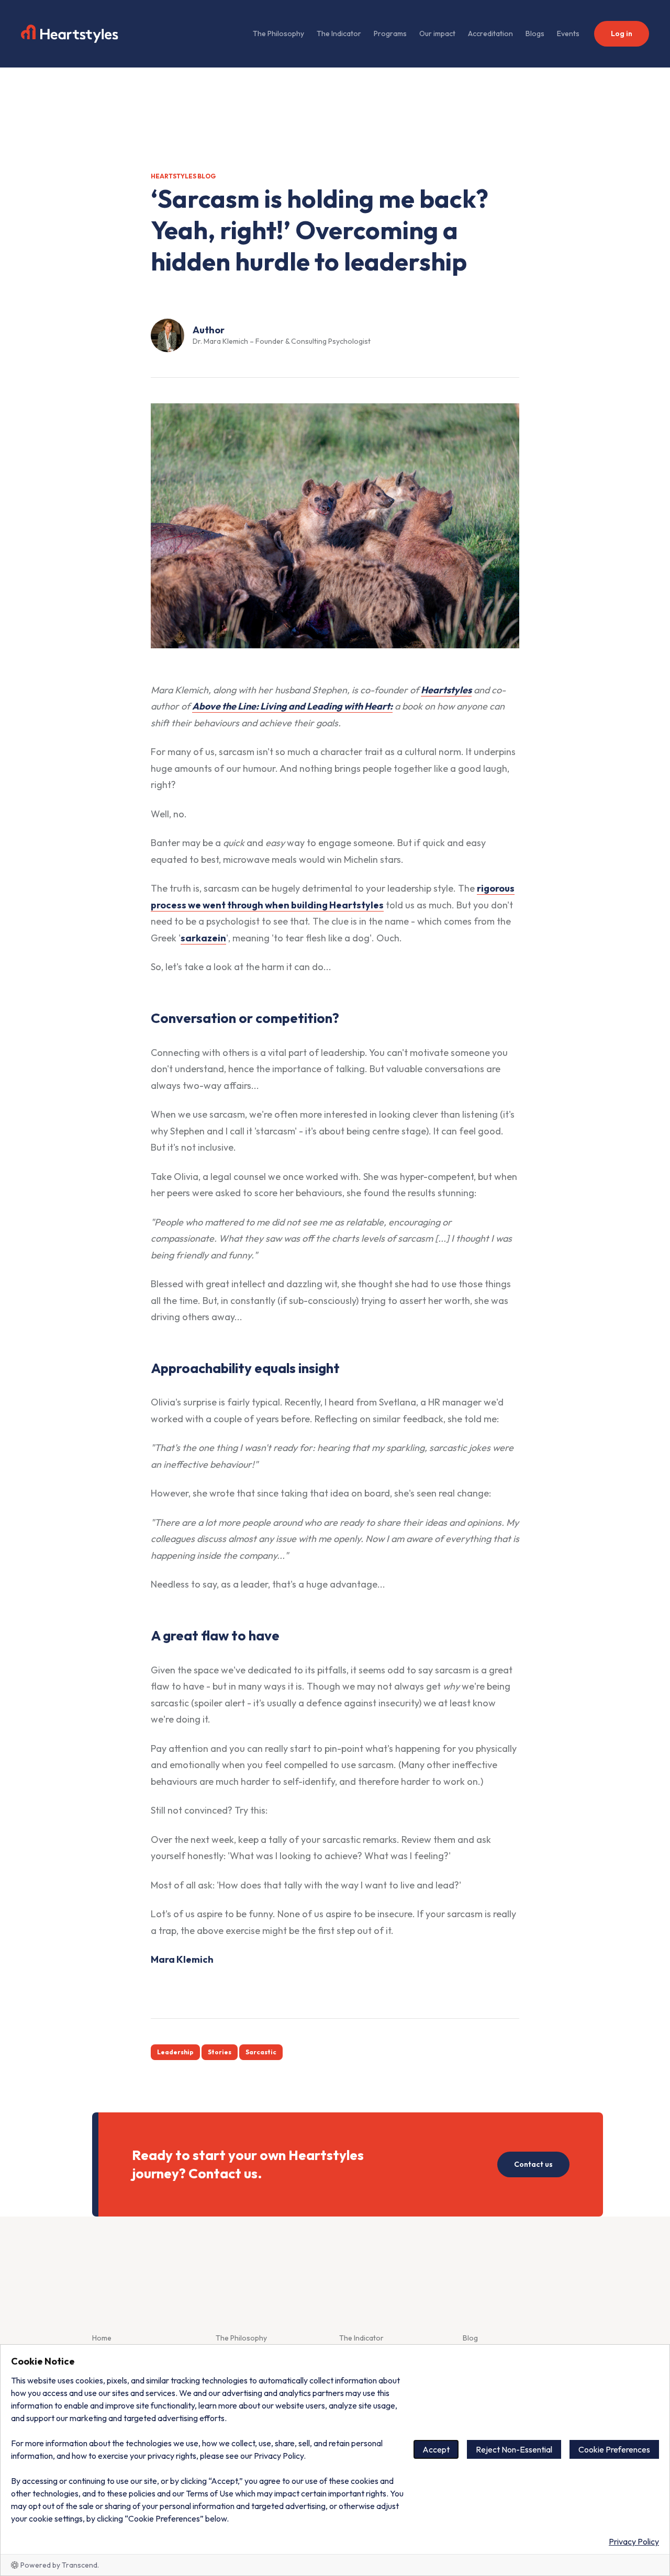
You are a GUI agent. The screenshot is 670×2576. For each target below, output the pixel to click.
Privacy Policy (634, 2541)
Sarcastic (261, 2052)
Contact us (533, 2164)
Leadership (175, 2052)
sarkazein (203, 938)
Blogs (535, 33)
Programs (390, 33)
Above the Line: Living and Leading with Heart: (292, 706)
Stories (220, 2052)
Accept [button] (436, 2449)
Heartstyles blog (183, 176)
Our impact (437, 33)
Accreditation (490, 33)
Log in (622, 33)
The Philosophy (278, 33)
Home (102, 2338)
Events (568, 33)
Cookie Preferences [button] (614, 2449)
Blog (470, 2338)
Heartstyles (446, 690)
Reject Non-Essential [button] (514, 2449)
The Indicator (339, 33)
